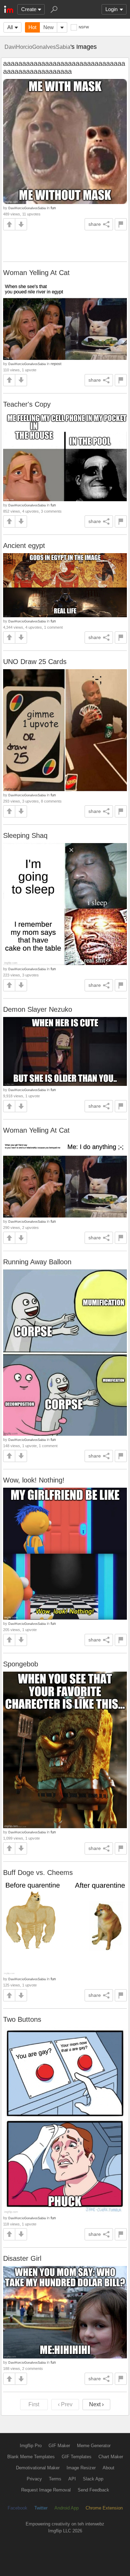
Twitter (41, 2508)
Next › (96, 2404)
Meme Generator (94, 2446)
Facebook (18, 2508)
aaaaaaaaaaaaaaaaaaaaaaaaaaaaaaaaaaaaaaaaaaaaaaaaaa (64, 67)
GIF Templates (77, 2457)
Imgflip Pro (31, 2446)
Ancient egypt (24, 546)
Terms (55, 2479)
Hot (32, 27)
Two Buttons (22, 2019)
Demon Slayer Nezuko (38, 1009)
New (49, 27)
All (10, 27)
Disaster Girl (22, 2258)
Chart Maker (111, 2457)
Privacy (34, 2479)
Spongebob (21, 1664)
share (95, 224)
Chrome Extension (104, 2508)
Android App (67, 2508)
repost (56, 364)
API (72, 2479)
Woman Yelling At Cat (36, 273)
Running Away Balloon (37, 1262)
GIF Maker (59, 2446)
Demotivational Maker (38, 2468)
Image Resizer (81, 2468)
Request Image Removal (46, 2490)
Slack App (93, 2479)
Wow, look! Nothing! (34, 1480)
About (109, 2468)
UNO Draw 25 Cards (35, 662)
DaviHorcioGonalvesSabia (37, 47)
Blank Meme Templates (31, 2457)
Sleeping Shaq (25, 835)
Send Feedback (93, 2490)
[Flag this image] (121, 224)
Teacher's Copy (27, 404)
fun (53, 208)
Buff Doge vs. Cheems (38, 1873)
